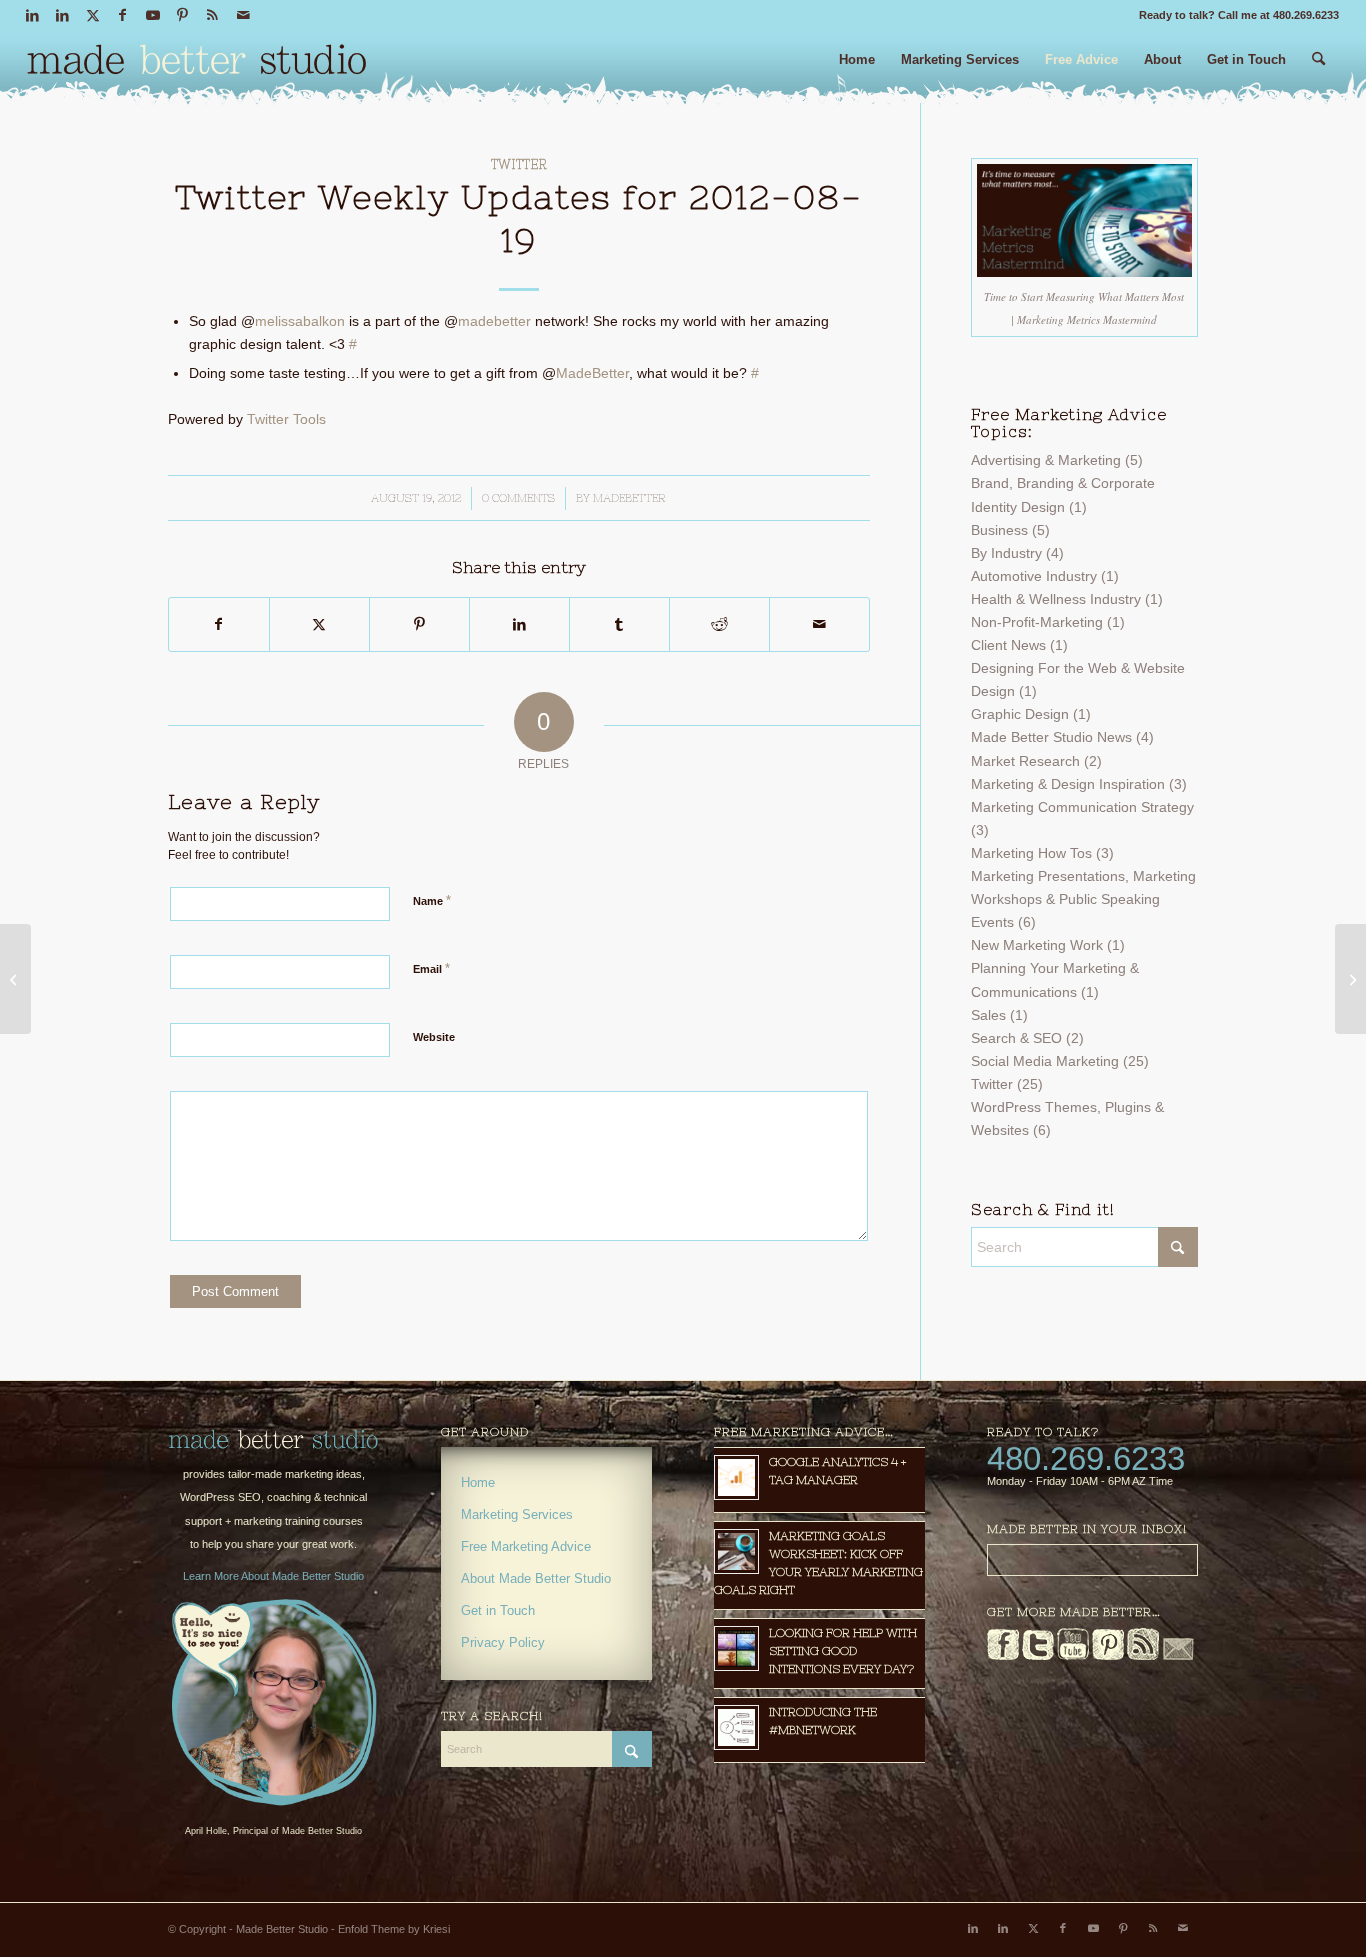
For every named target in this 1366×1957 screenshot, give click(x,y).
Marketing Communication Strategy (1082, 807)
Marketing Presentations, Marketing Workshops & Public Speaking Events (1083, 899)
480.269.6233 (1086, 1458)
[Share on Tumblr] (619, 624)
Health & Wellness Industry (1056, 599)
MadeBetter (592, 373)
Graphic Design (1020, 714)
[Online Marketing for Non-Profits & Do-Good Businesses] (273, 1440)
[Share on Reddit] (719, 624)
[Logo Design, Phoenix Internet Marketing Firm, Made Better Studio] (197, 65)
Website (434, 1037)
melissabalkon (300, 321)
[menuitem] (857, 67)
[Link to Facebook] (122, 15)
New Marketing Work (1037, 945)
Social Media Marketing (1045, 1061)
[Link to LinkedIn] (32, 15)
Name (432, 900)
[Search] (1318, 67)
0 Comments (518, 497)
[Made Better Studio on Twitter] (1038, 1656)
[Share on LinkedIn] (519, 624)
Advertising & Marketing (1046, 460)
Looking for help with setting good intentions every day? (843, 1651)
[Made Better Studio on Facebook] (1003, 1656)
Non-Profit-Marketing (1037, 622)
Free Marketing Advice (526, 1546)
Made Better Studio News (1051, 737)
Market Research (1025, 761)
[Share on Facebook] (219, 624)
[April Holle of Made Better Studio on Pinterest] (1108, 1656)
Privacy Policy (503, 1642)
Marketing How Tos (1031, 853)
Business (999, 530)
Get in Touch (498, 1610)
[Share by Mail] (819, 624)
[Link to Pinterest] (182, 15)
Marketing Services (517, 1514)
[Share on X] (319, 624)
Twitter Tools (286, 419)
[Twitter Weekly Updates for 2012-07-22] (15, 979)
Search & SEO (1016, 1038)
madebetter (494, 321)
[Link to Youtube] (152, 15)
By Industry (1006, 553)
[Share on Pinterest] (419, 624)
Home (478, 1482)
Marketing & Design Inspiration (1068, 784)
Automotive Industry (1034, 576)
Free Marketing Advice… (804, 1432)
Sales (988, 1015)
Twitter (519, 164)
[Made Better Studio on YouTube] (1073, 1656)
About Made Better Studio (536, 1578)
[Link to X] (92, 15)
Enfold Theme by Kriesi (394, 1929)
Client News (1008, 645)
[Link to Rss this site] (212, 15)
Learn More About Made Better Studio (273, 1576)
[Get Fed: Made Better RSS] (1143, 1656)
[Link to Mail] (243, 15)
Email (431, 968)
